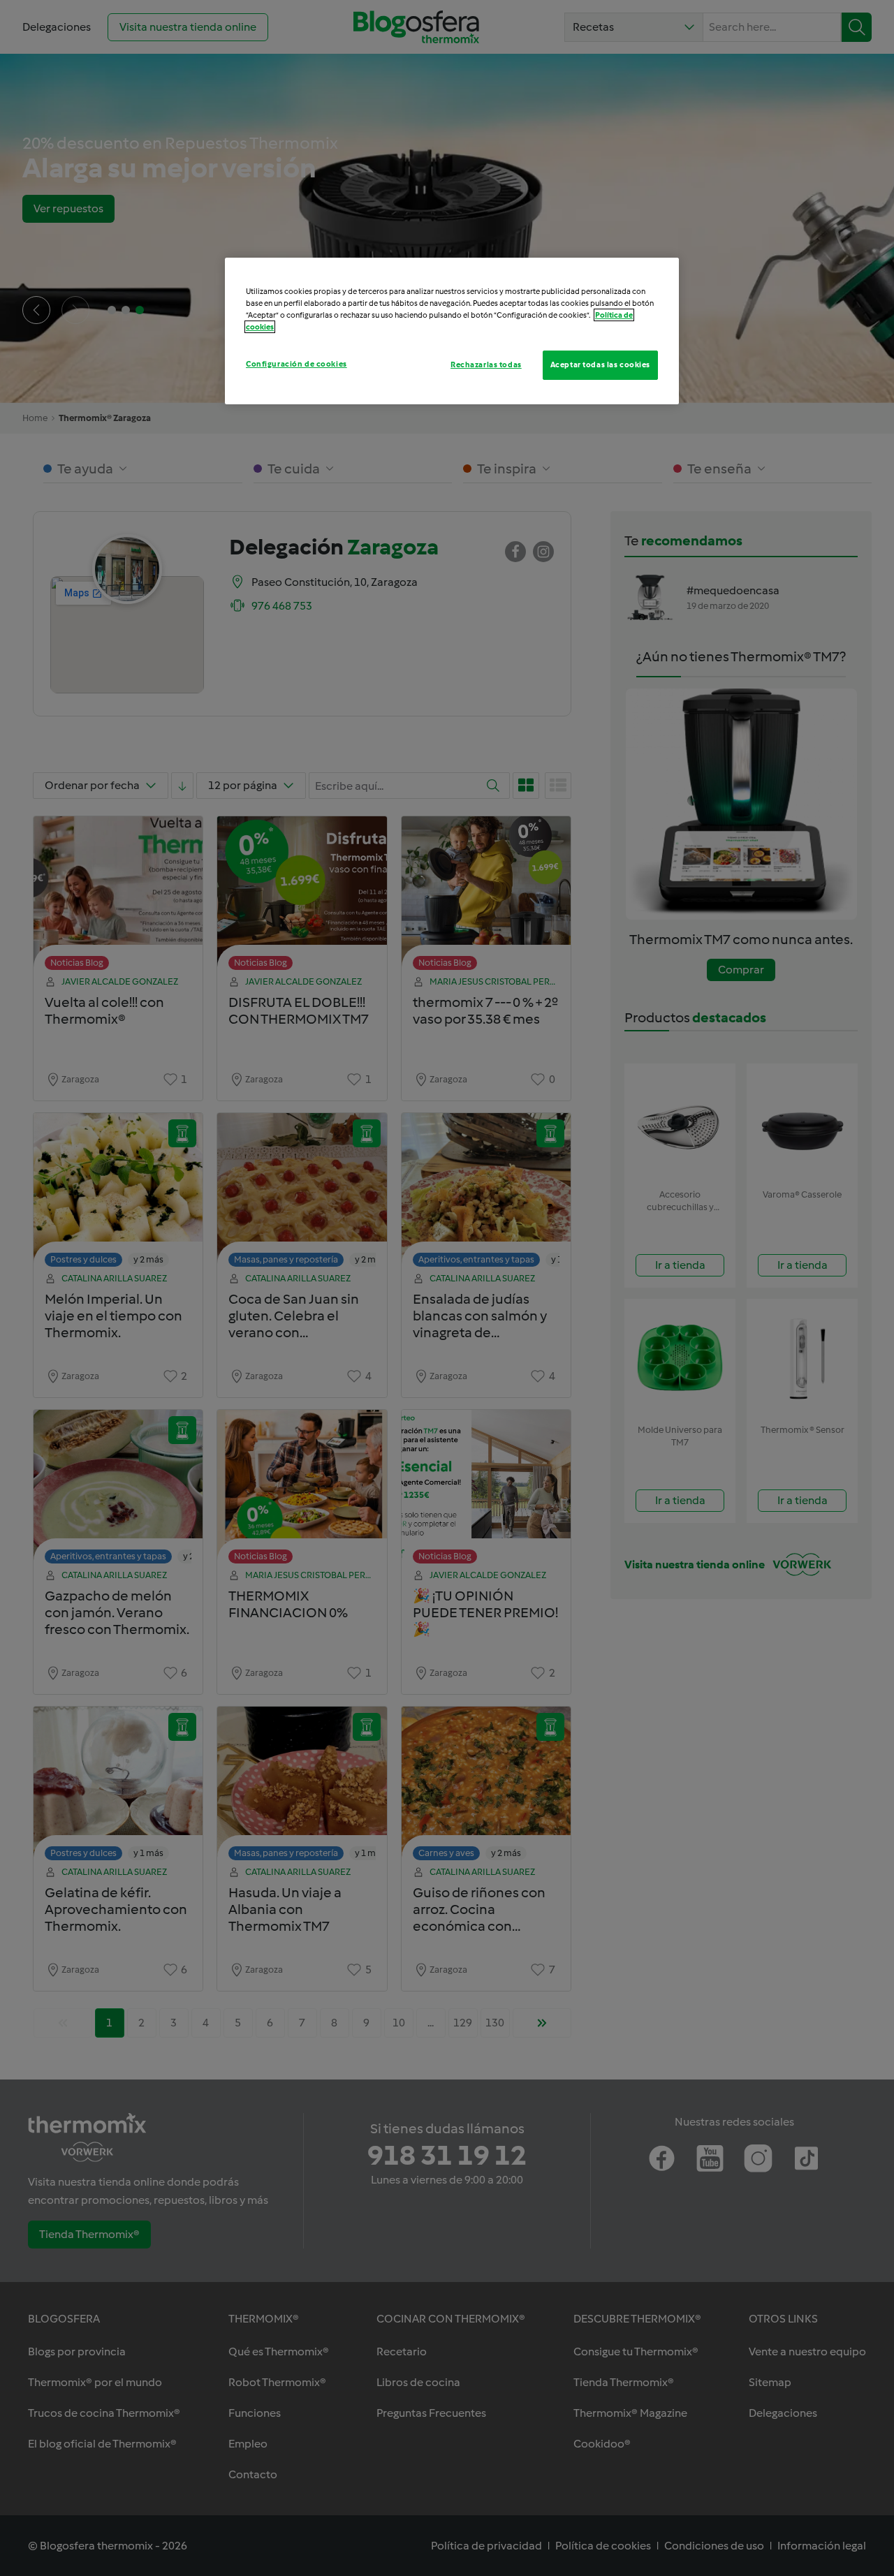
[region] (452, 331)
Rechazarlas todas (486, 365)
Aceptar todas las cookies (600, 365)
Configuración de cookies (296, 364)
